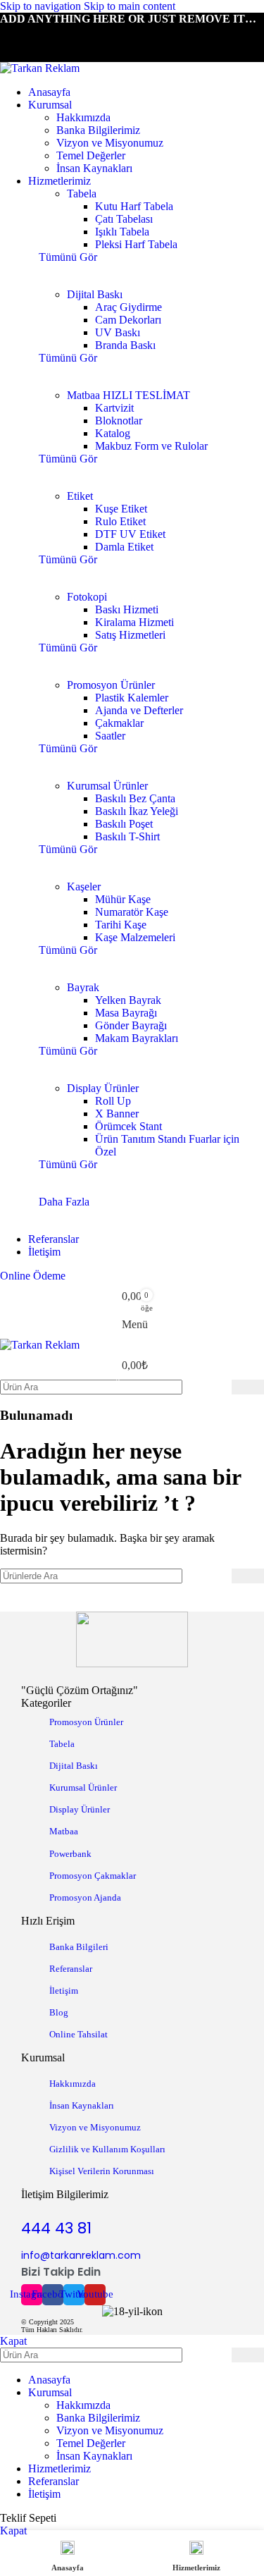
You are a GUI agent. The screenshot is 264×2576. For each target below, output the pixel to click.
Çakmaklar (119, 723)
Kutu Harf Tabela (134, 206)
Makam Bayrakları (137, 1038)
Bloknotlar (119, 421)
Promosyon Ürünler (111, 685)
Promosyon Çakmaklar (93, 1876)
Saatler (110, 736)
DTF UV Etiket (130, 534)
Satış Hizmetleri (130, 635)
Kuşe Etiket (121, 509)
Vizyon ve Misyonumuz (110, 143)
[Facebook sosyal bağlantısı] (13, 35)
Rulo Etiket (120, 521)
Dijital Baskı (95, 294)
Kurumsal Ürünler (107, 786)
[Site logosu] (40, 68)
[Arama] (248, 1387)
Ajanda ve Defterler (139, 710)
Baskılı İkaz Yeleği (137, 811)
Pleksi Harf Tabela (136, 244)
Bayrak (83, 987)
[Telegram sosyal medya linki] (114, 35)
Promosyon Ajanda (85, 1897)
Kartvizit (114, 408)
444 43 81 (56, 2228)
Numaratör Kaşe (132, 912)
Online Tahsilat (78, 2034)
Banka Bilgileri (79, 1947)
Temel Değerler (91, 155)
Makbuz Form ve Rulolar (151, 446)
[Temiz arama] (221, 1387)
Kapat (13, 2341)
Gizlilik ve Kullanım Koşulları (107, 2149)
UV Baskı (118, 332)
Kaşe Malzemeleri (135, 937)
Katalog (113, 433)
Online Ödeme (33, 1276)
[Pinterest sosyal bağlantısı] (63, 35)
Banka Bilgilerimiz (98, 130)
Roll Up (113, 1101)
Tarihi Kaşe (121, 925)
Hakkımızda (83, 117)
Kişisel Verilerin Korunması (102, 2171)
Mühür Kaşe (123, 899)
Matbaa (128, 395)
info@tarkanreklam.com (81, 2255)
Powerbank (70, 1854)
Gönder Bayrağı (131, 1025)
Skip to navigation (42, 6)
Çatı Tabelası (124, 219)
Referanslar (71, 1969)
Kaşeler (84, 887)
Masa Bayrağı (126, 1013)
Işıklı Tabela (122, 232)
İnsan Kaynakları (94, 168)
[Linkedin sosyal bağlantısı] (89, 35)
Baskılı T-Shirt (127, 836)
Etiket (80, 496)
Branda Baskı (125, 345)
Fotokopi (87, 597)
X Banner (117, 1114)
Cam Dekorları (128, 320)
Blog (59, 2012)
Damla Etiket (124, 547)
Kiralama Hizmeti (134, 622)
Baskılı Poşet (124, 824)
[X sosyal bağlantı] (38, 35)
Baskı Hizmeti (127, 609)
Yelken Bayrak (128, 1000)
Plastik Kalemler (132, 698)
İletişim (64, 1991)
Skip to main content (130, 6)
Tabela (82, 194)
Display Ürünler (103, 1088)
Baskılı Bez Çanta (135, 798)
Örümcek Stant (128, 1126)
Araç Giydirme (128, 307)
